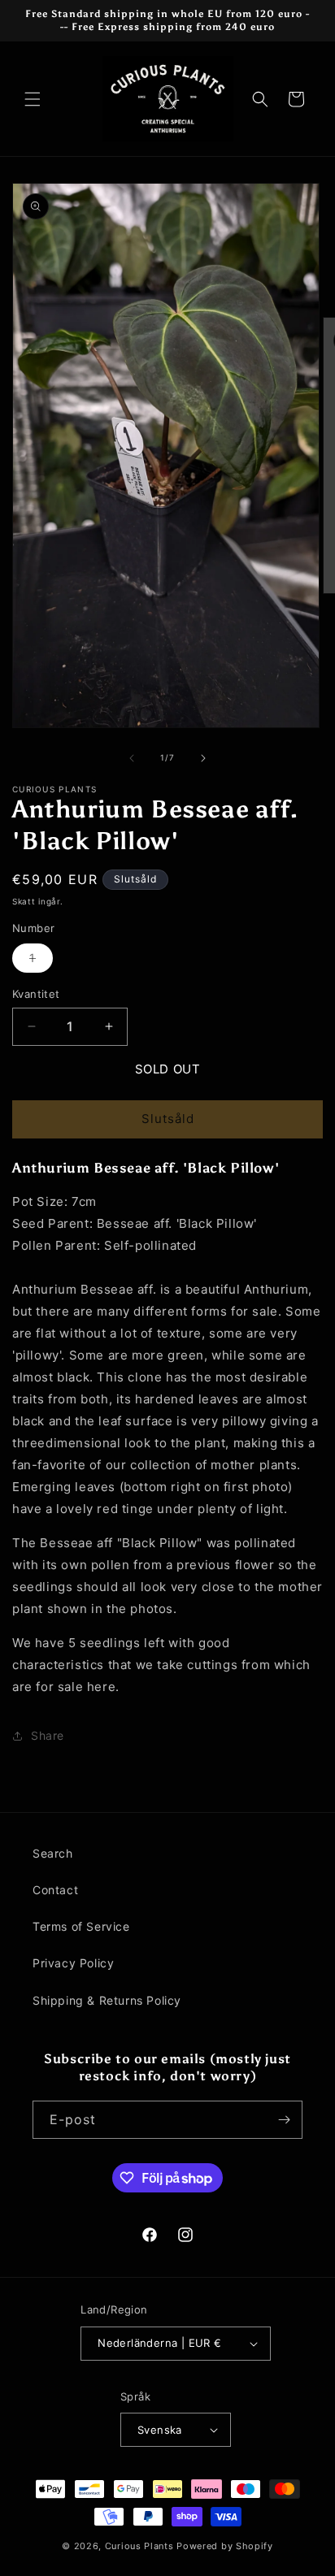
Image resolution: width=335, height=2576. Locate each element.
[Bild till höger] (203, 758)
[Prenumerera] (284, 2120)
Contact (55, 1890)
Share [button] (48, 1735)
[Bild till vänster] (132, 758)
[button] (33, 99)
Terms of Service (81, 1926)
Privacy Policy (73, 1963)
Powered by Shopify (225, 2546)
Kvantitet (36, 994)
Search (53, 1853)
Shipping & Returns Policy (107, 2000)
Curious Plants (139, 2546)
